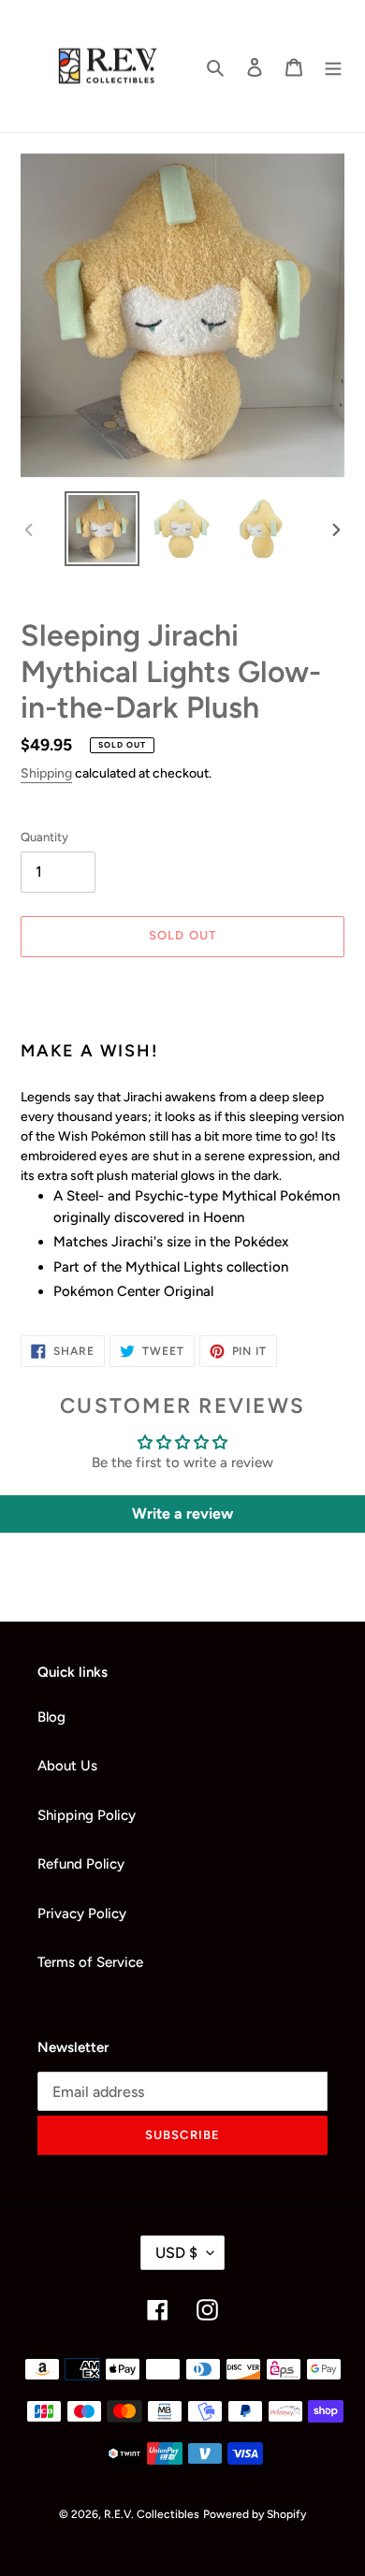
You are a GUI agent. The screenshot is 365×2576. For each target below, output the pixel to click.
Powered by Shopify (255, 2514)
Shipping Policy (87, 1815)
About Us (67, 1766)
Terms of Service (90, 1962)
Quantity (44, 837)
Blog (51, 1717)
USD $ (176, 2253)
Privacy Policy (82, 1914)
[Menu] (333, 66)
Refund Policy (81, 1864)
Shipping (46, 773)
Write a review (182, 1514)
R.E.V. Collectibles (152, 2514)
